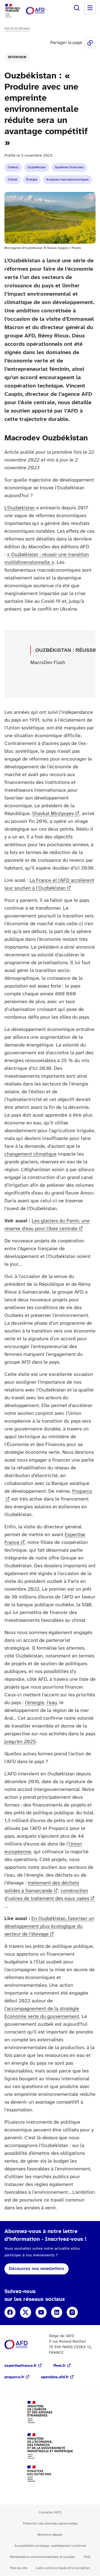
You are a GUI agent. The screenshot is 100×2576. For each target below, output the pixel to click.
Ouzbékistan (37, 167)
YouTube (41, 2312)
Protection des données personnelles (50, 2524)
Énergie (32, 180)
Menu (90, 8)
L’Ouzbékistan (20, 508)
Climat (12, 180)
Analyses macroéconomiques (67, 180)
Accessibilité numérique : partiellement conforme (50, 2546)
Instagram (72, 2312)
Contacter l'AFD (50, 2512)
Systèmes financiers (69, 167)
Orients (13, 167)
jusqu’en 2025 (20, 1742)
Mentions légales (50, 2535)
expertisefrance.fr (21, 2366)
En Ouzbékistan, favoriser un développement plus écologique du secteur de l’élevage (49, 1927)
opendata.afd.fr (55, 2377)
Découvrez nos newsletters (37, 2269)
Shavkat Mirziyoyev (53, 814)
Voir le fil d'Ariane (17, 29)
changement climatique (31, 1154)
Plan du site (19, 2568)
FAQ (87, 2557)
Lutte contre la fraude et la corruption (63, 2568)
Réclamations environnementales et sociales (42, 2557)
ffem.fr (59, 2366)
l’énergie (35, 1703)
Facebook (10, 2312)
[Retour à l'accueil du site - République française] (41, 11)
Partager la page (90, 43)
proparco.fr (14, 2377)
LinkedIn (57, 2312)
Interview (17, 57)
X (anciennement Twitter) (26, 2312)
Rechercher (77, 8)
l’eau (52, 1703)
